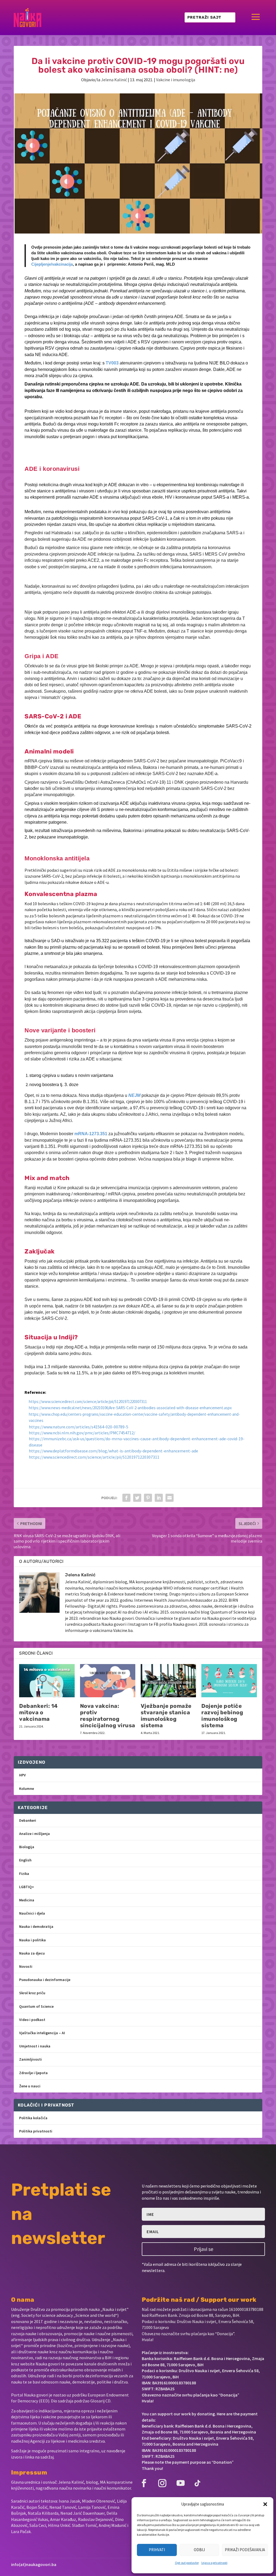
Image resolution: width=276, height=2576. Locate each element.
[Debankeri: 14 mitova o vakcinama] (47, 1681)
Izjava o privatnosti (214, 2563)
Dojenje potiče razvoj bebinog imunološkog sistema (222, 1716)
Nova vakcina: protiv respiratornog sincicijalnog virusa (108, 1716)
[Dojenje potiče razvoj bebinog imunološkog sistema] (229, 1681)
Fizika (24, 1874)
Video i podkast (32, 2020)
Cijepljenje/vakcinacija (52, 264)
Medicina (27, 1900)
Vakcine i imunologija (176, 80)
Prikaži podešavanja (245, 2550)
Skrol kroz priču (32, 1993)
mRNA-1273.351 (91, 1134)
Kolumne (27, 1789)
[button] (265, 2504)
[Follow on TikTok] (197, 2483)
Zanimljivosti (30, 2059)
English (25, 1860)
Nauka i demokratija (36, 1926)
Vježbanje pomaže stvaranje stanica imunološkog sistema (166, 1716)
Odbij (199, 2550)
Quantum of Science (36, 2006)
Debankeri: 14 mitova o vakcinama (39, 1712)
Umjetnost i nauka (35, 2046)
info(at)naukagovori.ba (34, 2564)
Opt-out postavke (187, 2563)
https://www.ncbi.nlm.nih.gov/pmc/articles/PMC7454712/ (82, 1433)
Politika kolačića (33, 2118)
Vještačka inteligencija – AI (42, 2033)
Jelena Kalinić (114, 80)
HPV (23, 1775)
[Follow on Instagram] (162, 2483)
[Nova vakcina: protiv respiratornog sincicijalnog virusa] (108, 1681)
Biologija (27, 1847)
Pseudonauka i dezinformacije (45, 1980)
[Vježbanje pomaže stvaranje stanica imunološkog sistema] (168, 1681)
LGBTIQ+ (27, 1887)
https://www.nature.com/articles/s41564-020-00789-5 (79, 1427)
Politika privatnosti (36, 2131)
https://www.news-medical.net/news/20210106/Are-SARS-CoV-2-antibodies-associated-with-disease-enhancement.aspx (130, 1408)
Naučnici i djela (32, 1913)
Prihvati (157, 2550)
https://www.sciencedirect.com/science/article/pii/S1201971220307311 (88, 1402)
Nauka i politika (32, 1940)
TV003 (112, 363)
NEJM (134, 1095)
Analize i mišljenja (34, 1834)
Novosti (26, 1966)
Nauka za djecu (32, 1953)
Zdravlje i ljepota (33, 2073)
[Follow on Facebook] (144, 2483)
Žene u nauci (30, 2086)
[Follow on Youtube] (181, 2483)
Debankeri (28, 1820)
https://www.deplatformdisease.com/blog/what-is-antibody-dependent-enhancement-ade (113, 1451)
